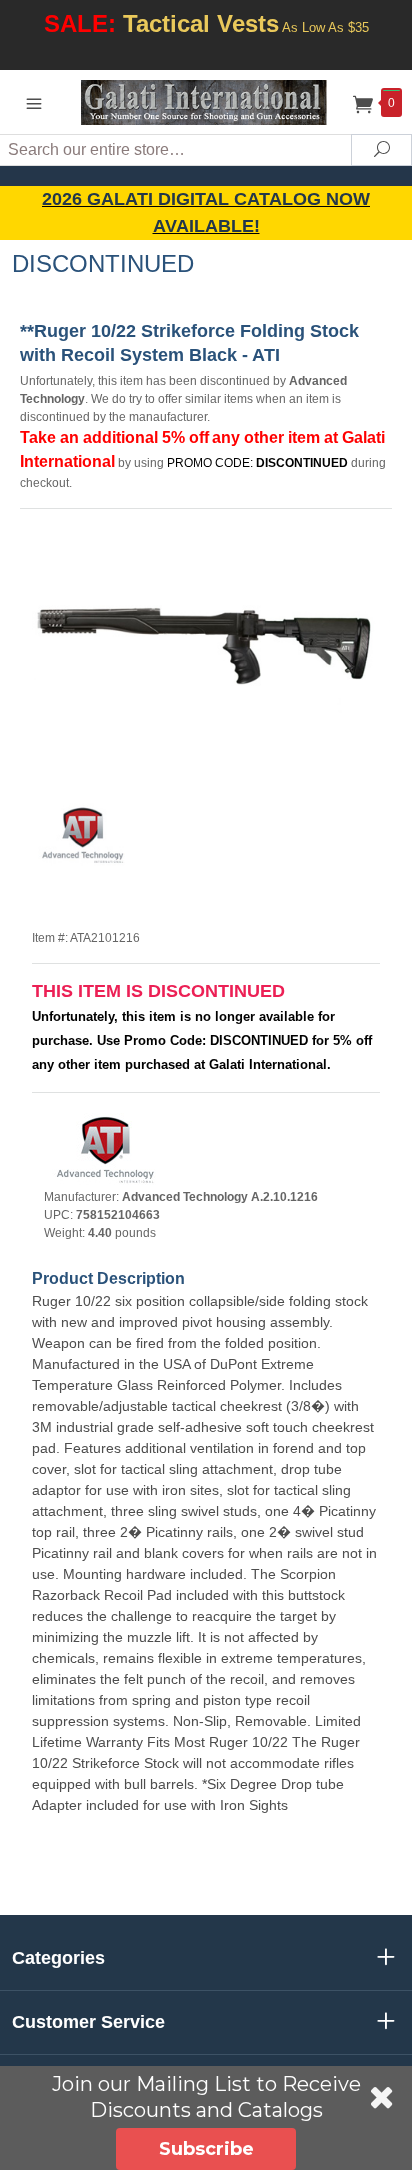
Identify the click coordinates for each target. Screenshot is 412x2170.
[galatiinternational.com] (206, 101)
